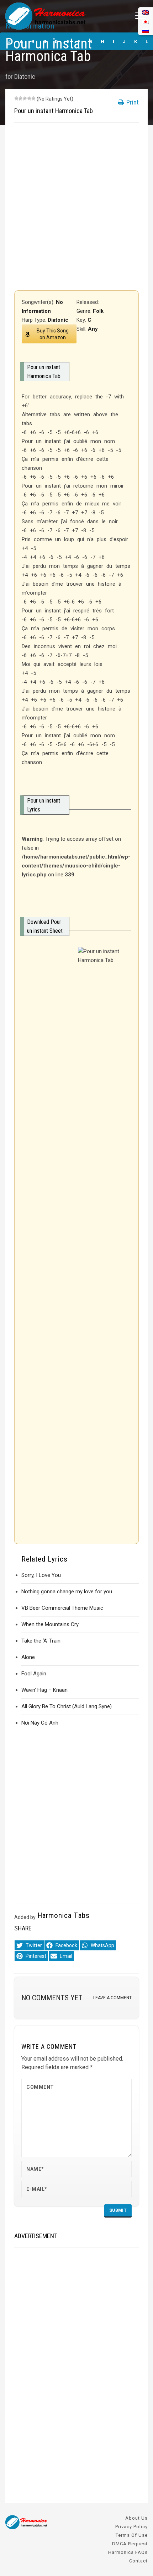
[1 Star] (16, 98)
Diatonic (25, 77)
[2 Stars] (21, 98)
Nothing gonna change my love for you (67, 1592)
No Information (30, 26)
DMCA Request (130, 2544)
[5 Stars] (33, 98)
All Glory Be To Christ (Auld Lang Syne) (67, 1706)
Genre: (85, 311)
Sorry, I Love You (41, 1575)
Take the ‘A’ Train (41, 1641)
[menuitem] (146, 30)
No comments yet (52, 1998)
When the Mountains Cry (50, 1624)
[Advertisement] (76, 207)
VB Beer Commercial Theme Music (62, 1608)
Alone (28, 1657)
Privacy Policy (131, 2527)
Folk (98, 311)
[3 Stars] (25, 98)
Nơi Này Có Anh (40, 1723)
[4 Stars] (29, 98)
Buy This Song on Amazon (53, 334)
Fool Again (34, 1674)
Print (132, 102)
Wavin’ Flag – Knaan (44, 1690)
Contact (138, 2561)
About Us (136, 2518)
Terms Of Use (132, 2535)
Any (93, 329)
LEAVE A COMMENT (112, 1998)
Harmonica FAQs (128, 2552)
